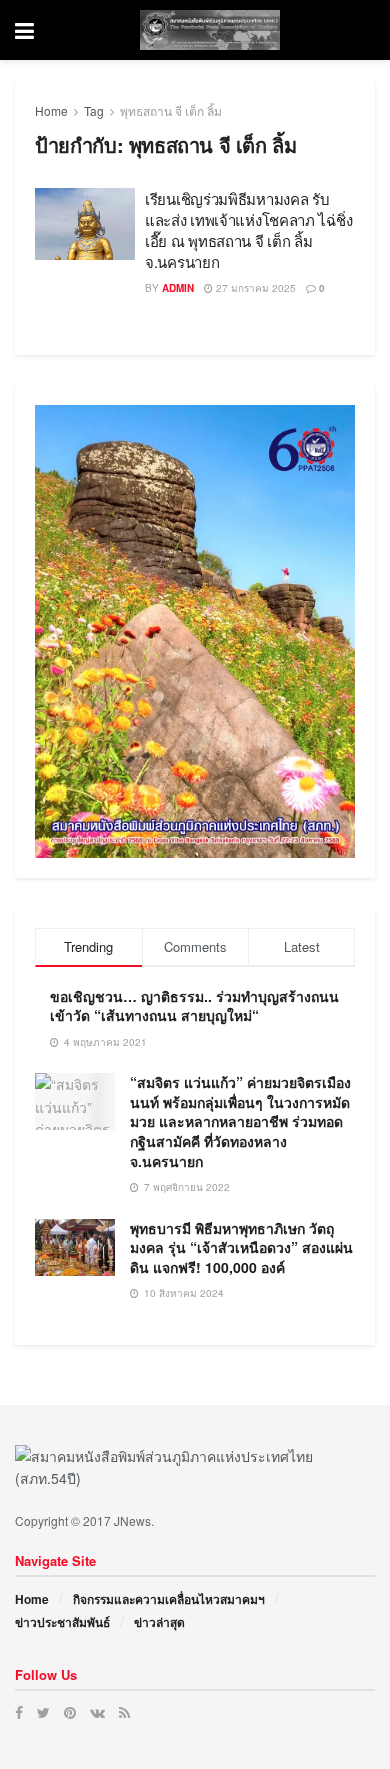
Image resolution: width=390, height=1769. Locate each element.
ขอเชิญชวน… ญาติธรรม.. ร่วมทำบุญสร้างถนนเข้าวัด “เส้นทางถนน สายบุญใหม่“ (194, 1006)
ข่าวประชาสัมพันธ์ (62, 1622)
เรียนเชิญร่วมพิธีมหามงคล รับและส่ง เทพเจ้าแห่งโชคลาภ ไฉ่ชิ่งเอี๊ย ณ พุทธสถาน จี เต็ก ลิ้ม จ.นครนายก (248, 230)
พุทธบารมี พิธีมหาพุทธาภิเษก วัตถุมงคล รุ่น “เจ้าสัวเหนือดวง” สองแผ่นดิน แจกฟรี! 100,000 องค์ (241, 1247)
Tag (94, 110)
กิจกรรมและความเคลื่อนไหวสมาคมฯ (169, 1599)
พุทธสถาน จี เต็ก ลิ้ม (171, 110)
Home (51, 110)
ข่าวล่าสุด (159, 1622)
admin (178, 288)
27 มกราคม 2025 (254, 288)
